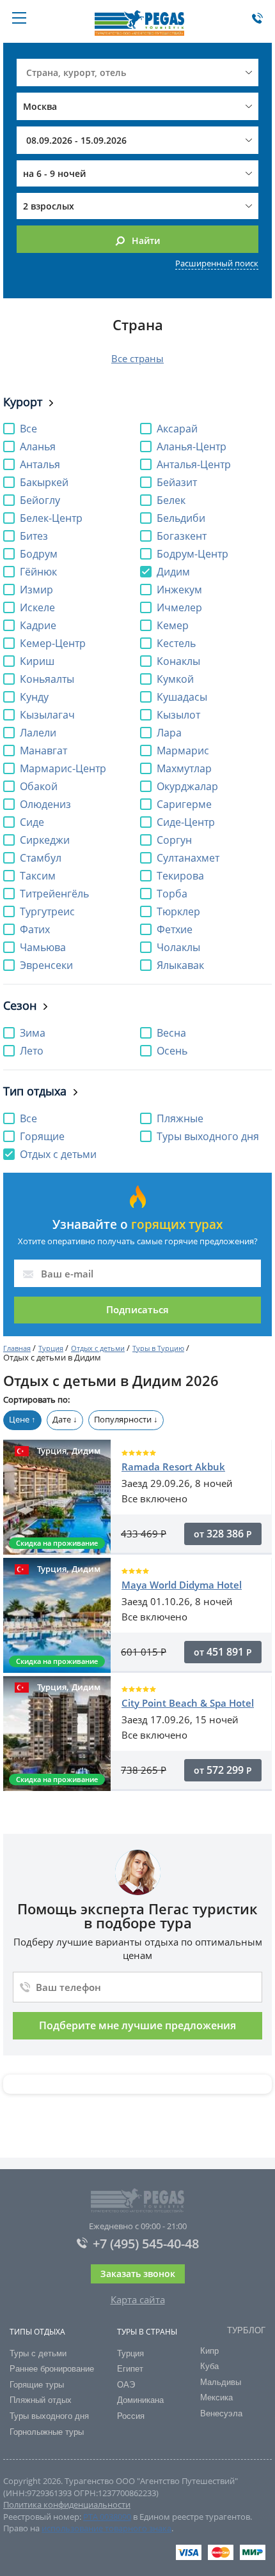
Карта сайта (138, 2299)
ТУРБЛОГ (246, 2330)
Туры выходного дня (49, 2416)
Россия (131, 2416)
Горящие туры (37, 2385)
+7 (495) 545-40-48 (146, 2244)
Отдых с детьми (98, 1348)
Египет (130, 2369)
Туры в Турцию (158, 1348)
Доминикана (140, 2400)
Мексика (216, 2397)
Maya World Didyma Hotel (182, 1585)
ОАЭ (126, 2385)
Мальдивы (221, 2382)
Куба (209, 2366)
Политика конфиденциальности (67, 2504)
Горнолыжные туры (47, 2432)
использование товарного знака (106, 2528)
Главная (17, 1348)
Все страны (137, 358)
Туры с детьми (38, 2353)
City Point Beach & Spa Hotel (188, 1703)
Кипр (209, 2351)
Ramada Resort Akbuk (173, 1467)
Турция (51, 1348)
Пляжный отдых (41, 2400)
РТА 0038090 (107, 2517)
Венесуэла (221, 2413)
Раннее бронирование (52, 2369)
